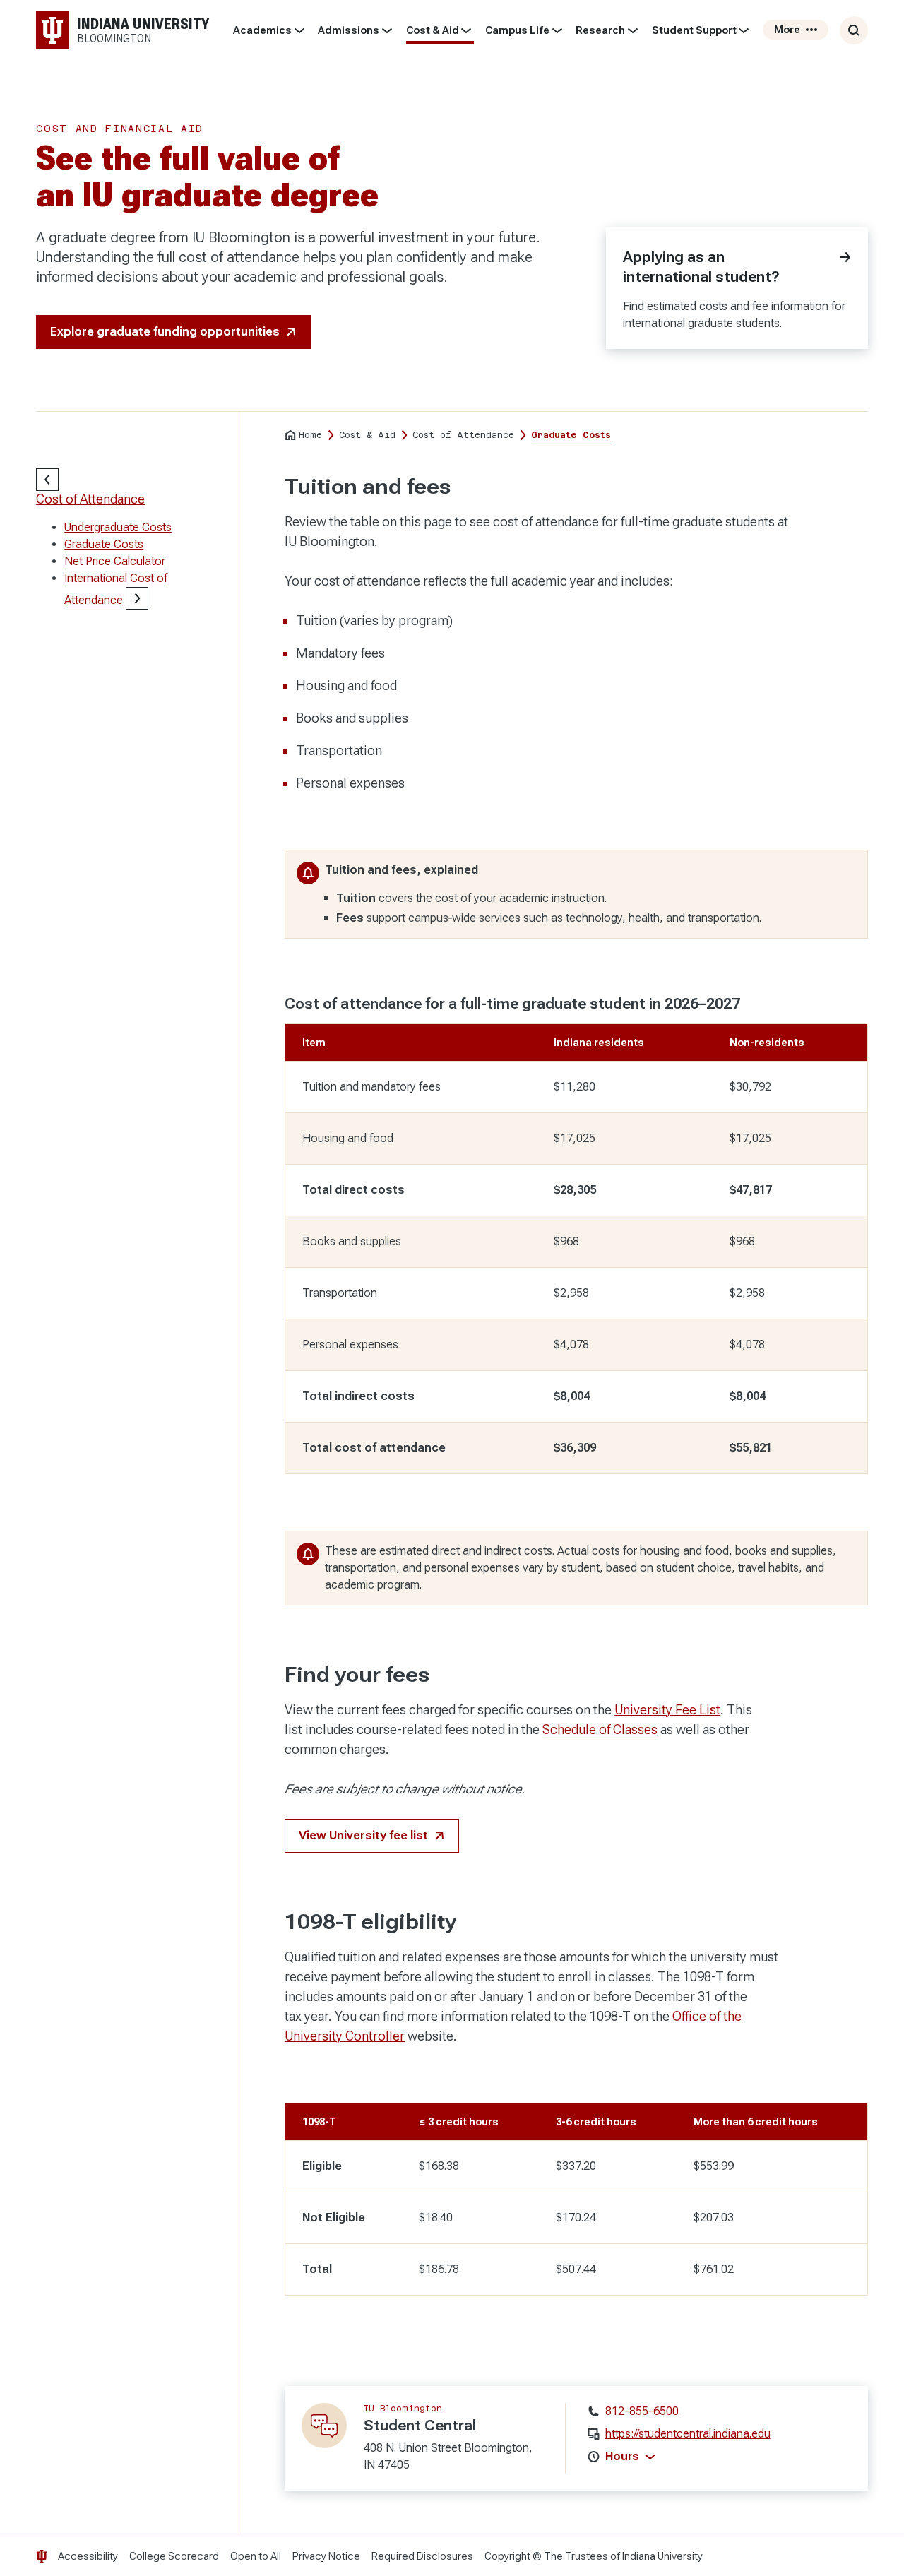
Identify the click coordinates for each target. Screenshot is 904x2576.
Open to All (256, 2556)
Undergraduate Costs (118, 527)
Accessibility (88, 2556)
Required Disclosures (422, 2556)
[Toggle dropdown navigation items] (299, 30)
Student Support (694, 30)
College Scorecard (174, 2556)
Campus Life (517, 30)
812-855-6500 (642, 2411)
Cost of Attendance (90, 499)
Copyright (507, 2556)
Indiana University (662, 2556)
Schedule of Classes (600, 1729)
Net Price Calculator (115, 561)
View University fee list (363, 1835)
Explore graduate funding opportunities (165, 332)
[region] (576, 1235)
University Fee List (667, 1710)
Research (600, 30)
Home (310, 435)
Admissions (349, 30)
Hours (622, 2456)
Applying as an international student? (701, 267)
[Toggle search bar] (854, 30)
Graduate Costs (104, 544)
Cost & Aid (433, 30)
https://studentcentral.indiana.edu (688, 2434)
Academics (262, 30)
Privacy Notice (326, 2556)
